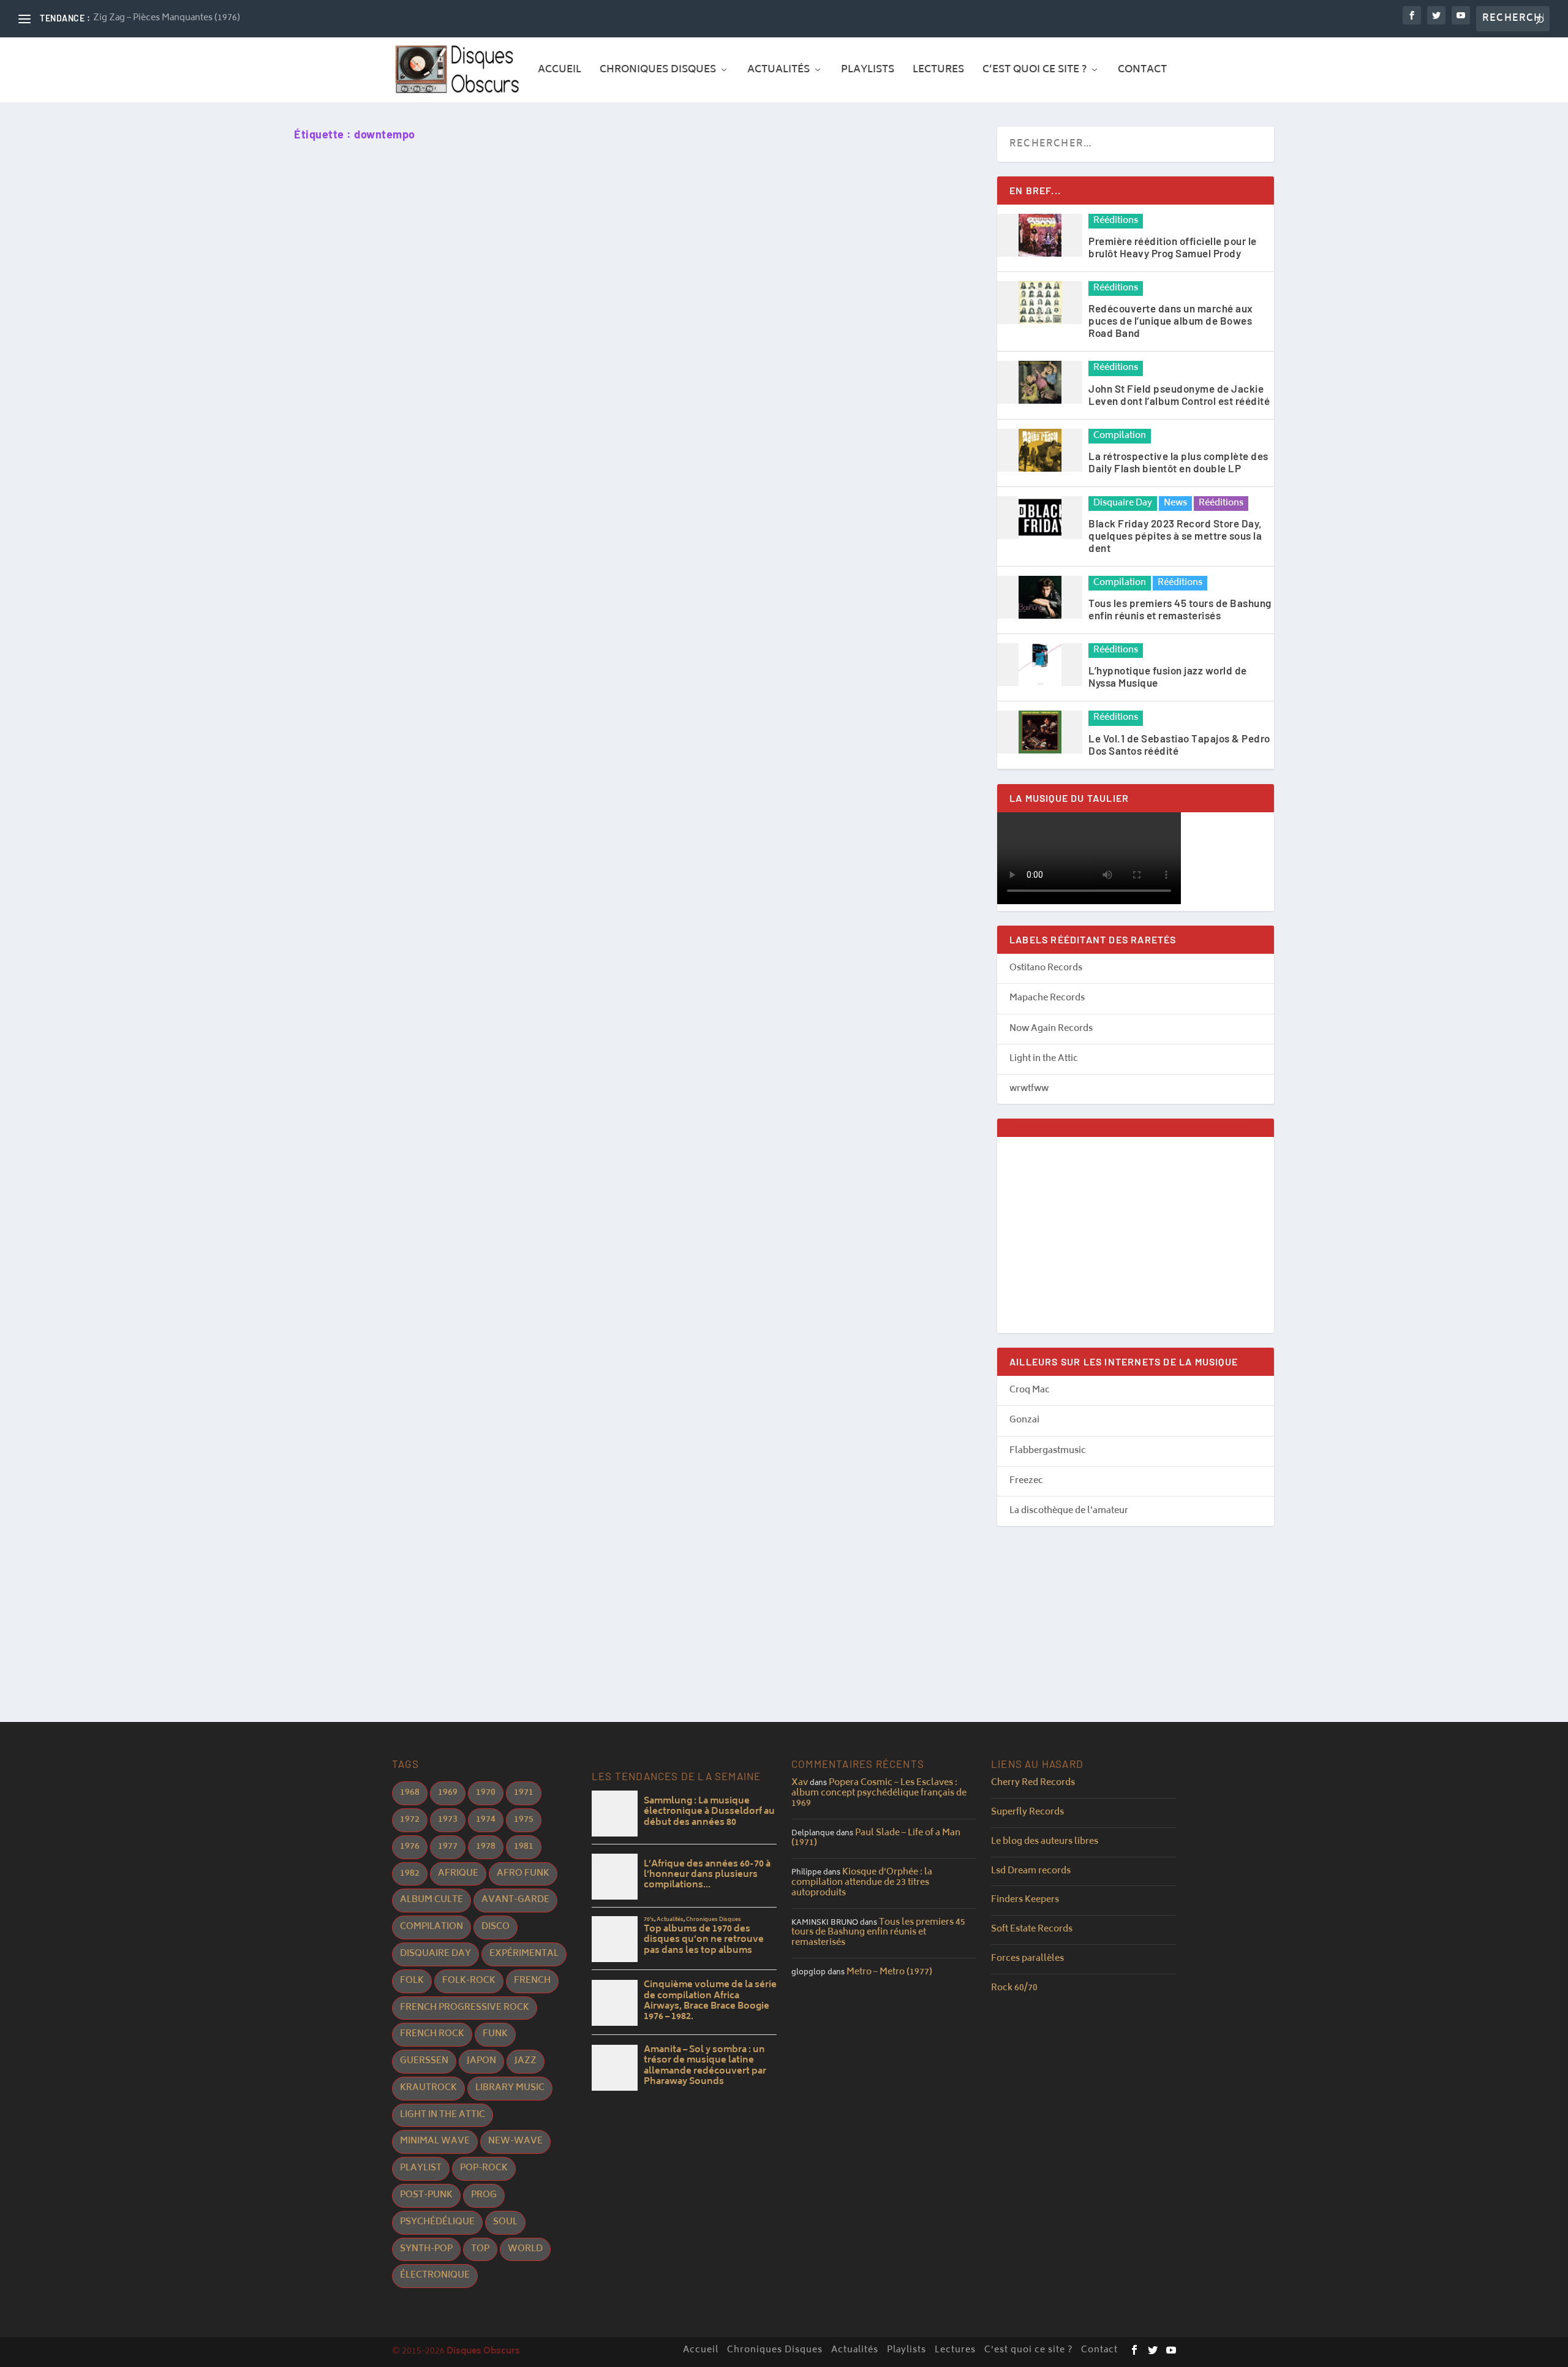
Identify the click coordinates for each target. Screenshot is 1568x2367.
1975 (524, 1820)
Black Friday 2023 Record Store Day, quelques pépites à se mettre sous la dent (1175, 535)
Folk (412, 1981)
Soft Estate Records (1032, 1929)
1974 (486, 1820)
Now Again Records (1051, 1029)
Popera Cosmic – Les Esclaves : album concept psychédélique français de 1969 (879, 1793)
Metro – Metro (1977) (889, 1972)
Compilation (1120, 436)
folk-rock (469, 1981)
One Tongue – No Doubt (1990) (383, 1092)
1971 (524, 1793)
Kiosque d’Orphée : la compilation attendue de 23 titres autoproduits (862, 1883)
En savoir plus (354, 667)
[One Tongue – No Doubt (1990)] (517, 892)
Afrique (458, 1874)
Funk (495, 2034)
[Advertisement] (1136, 1235)
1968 (410, 1793)
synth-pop (426, 2249)
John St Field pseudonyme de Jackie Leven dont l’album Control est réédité (1179, 394)
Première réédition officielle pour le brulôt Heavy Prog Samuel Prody (1173, 247)
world (525, 2249)
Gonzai (1024, 1420)
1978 (486, 1847)
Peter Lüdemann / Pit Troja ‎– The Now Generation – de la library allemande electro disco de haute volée (576, 591)
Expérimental (524, 1954)
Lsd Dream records (1031, 1871)
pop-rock (484, 2168)
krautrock (428, 2088)
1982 (410, 1874)
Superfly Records (1027, 1812)
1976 (410, 1847)
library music (510, 2088)
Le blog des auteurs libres (1045, 1842)
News (1175, 504)
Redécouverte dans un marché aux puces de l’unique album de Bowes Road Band (1171, 320)
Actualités (778, 72)
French (532, 1981)
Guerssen (424, 2061)
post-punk (426, 2195)
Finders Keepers (1025, 1900)
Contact (1142, 72)
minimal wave (435, 2141)
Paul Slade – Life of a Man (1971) (876, 1838)
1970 (486, 1793)
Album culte (432, 1900)
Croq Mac (1030, 1390)
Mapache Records (1047, 998)
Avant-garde (515, 1900)
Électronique (435, 2275)
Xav (800, 1783)
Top (480, 2249)
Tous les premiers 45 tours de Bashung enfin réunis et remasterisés (1180, 609)
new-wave (515, 2141)
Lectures (938, 72)
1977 (448, 1847)
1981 (524, 1847)
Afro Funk (523, 1874)
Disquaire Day (1123, 504)
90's (363, 1114)
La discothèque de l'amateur (1069, 1511)
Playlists (868, 72)
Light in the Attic (1044, 1059)
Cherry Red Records (1033, 1783)
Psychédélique (437, 2222)
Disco (496, 1927)
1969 (448, 1793)
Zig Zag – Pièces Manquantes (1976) (167, 18)
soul (505, 2222)
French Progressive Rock (465, 2008)
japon (481, 2061)
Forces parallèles (1027, 1959)
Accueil (560, 72)
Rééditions (1116, 221)
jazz (526, 2061)
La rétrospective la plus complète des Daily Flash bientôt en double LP (1178, 462)
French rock (432, 2034)
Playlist (421, 2168)
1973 (448, 1820)
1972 (410, 1820)
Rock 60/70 (1014, 1988)
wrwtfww (1029, 1089)
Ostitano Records (1046, 968)
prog (484, 2195)
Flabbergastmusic (1048, 1451)
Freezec (1026, 1481)
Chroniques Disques (658, 72)
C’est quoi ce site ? (1035, 72)
